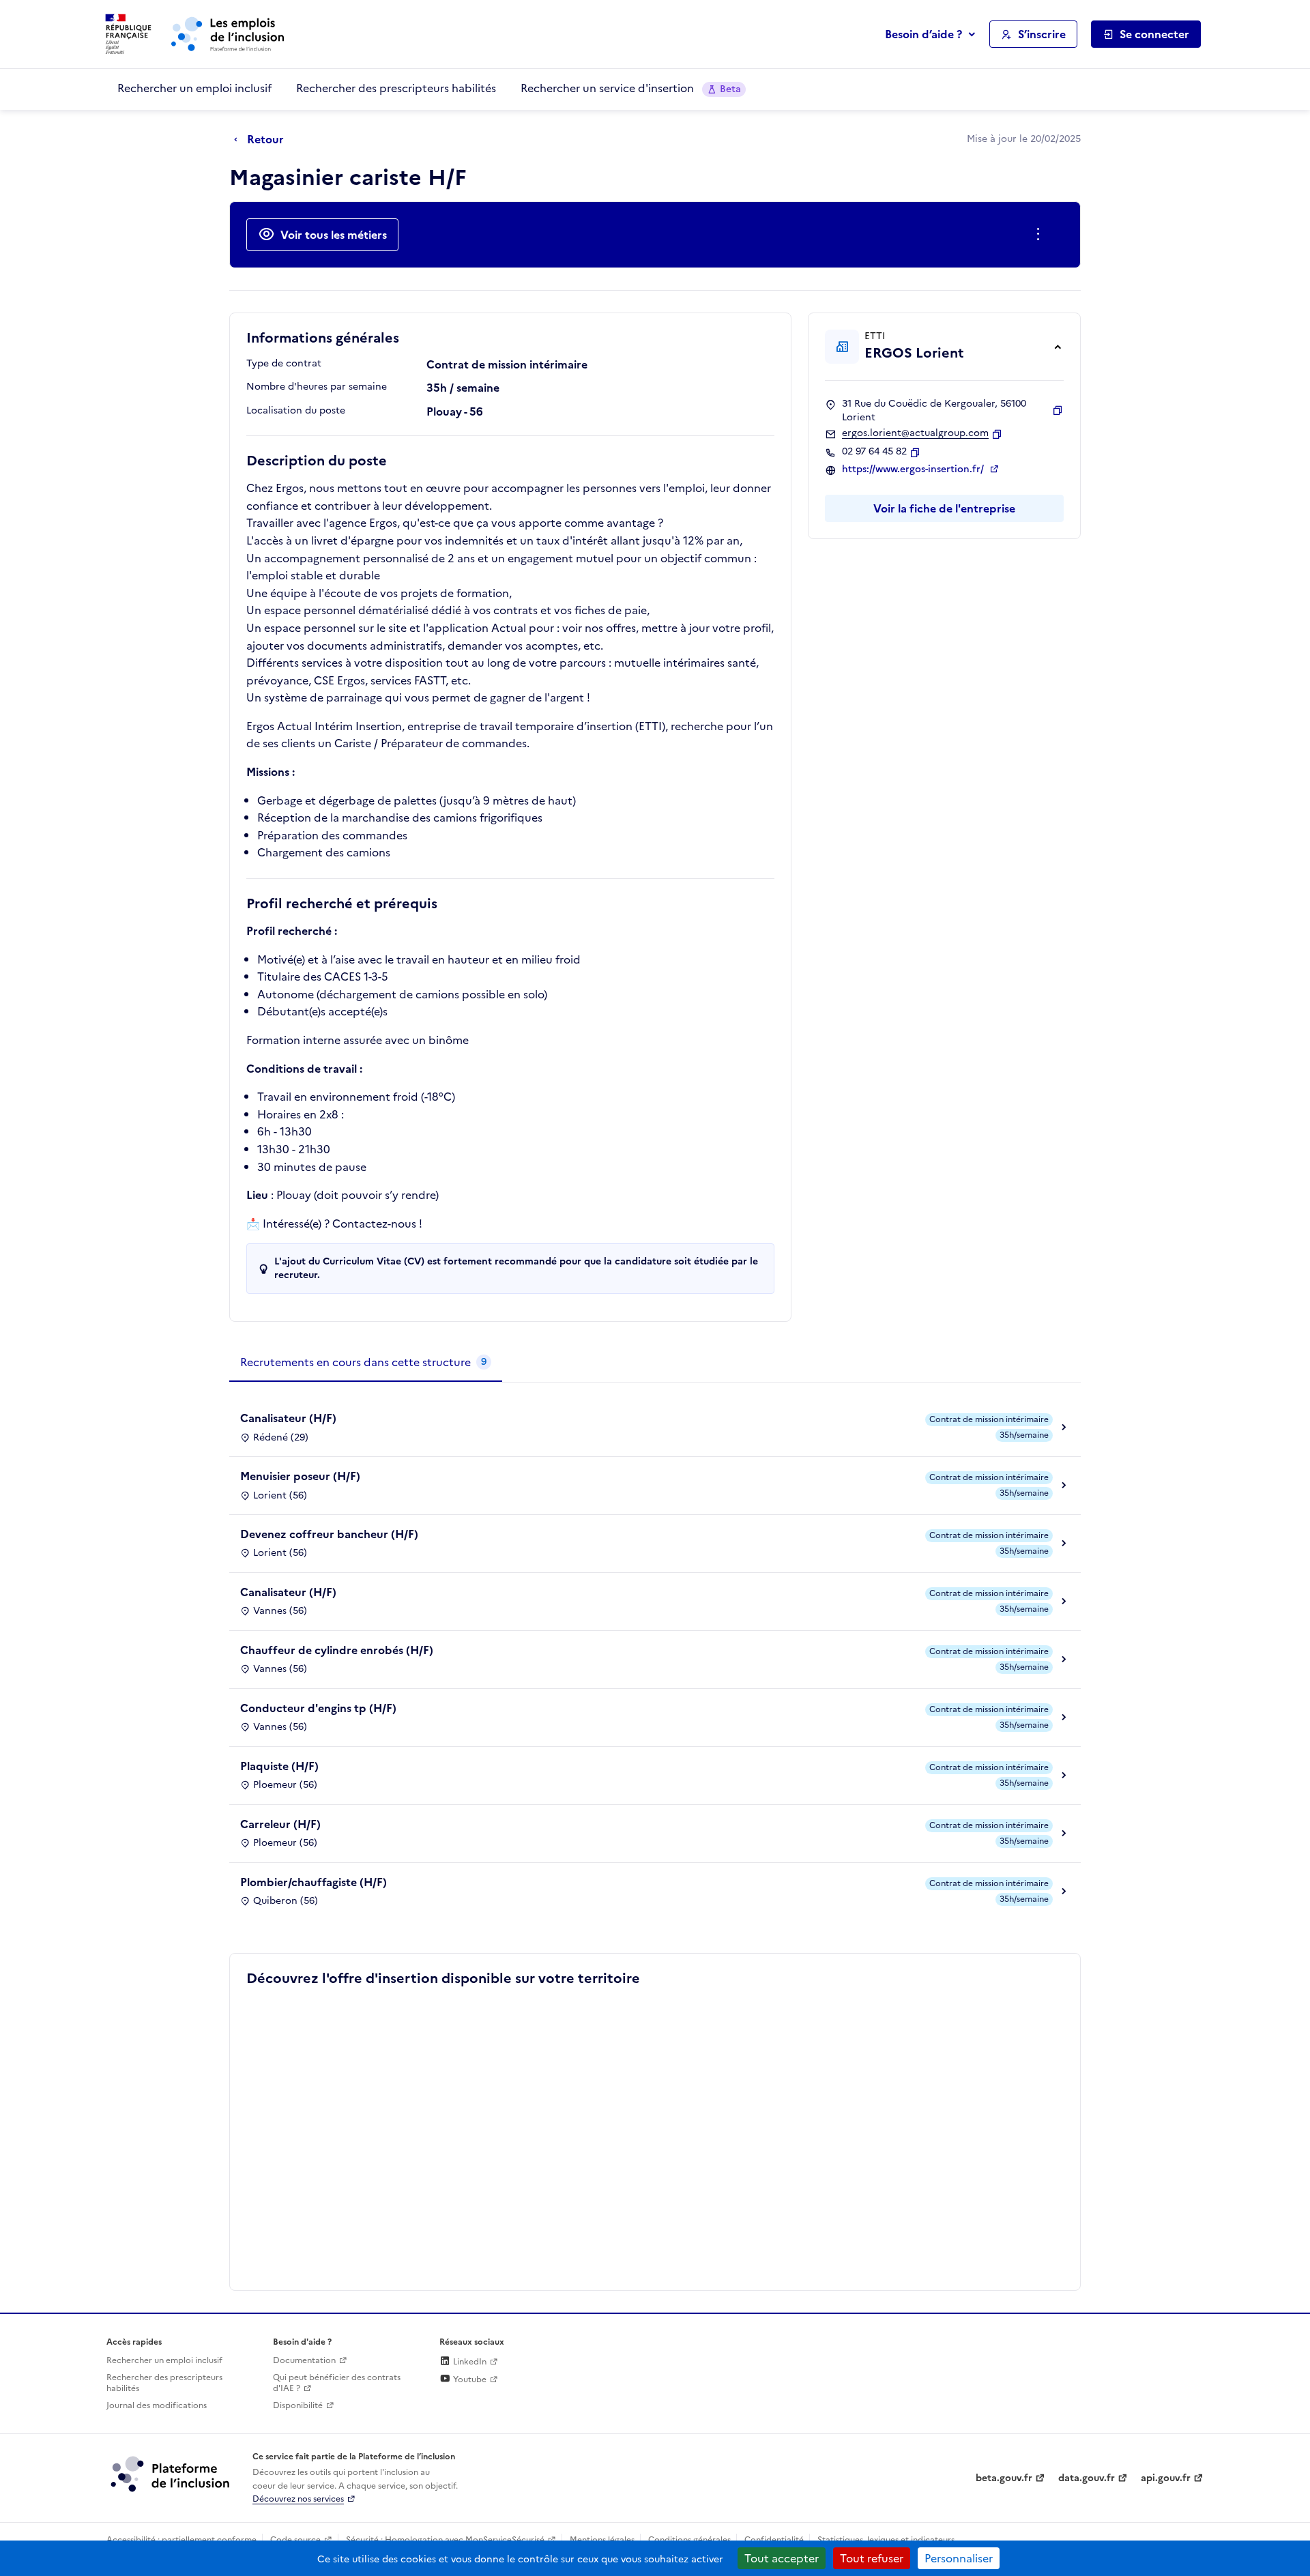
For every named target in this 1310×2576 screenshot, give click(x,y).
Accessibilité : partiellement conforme (181, 2540)
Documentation (304, 2360)
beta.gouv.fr (1004, 2478)
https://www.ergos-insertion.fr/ (914, 469)
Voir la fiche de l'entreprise (944, 508)
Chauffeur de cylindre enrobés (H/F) (337, 1650)
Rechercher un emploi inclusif (194, 88)
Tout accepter (782, 2558)
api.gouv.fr (1166, 2478)
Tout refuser (872, 2558)
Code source (295, 2540)
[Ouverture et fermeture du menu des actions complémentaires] (1041, 235)
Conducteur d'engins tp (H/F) (318, 1708)
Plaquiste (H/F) (279, 1766)
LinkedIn (469, 2362)
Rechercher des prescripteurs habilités (396, 88)
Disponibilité (298, 2405)
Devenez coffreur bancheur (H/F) (329, 1534)
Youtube (469, 2379)
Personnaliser (959, 2558)
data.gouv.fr (1087, 2478)
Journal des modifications (157, 2405)
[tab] (366, 1363)
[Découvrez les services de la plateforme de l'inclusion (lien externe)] (171, 2474)
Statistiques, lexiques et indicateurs (886, 2540)
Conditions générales (689, 2540)
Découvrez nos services (298, 2499)
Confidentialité (774, 2540)
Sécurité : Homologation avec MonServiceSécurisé (445, 2540)
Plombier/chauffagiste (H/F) (314, 1882)
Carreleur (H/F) (280, 1824)
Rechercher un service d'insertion (631, 88)
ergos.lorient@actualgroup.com (915, 433)
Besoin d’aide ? (923, 34)
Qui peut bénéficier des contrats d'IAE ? (337, 2383)
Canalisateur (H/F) (288, 1418)
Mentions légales (602, 2540)
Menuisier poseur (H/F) (300, 1476)
